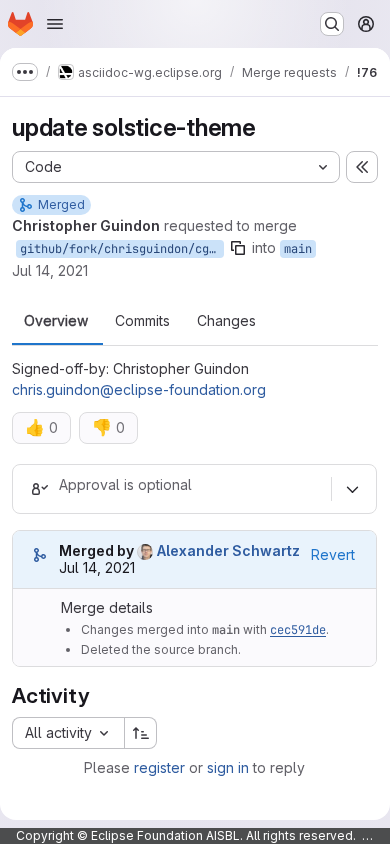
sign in (228, 767)
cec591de (298, 630)
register (159, 767)
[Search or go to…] (332, 24)
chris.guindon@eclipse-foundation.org (139, 389)
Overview (56, 321)
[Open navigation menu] (55, 24)
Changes (226, 321)
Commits (142, 321)
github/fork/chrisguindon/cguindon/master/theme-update (122, 249)
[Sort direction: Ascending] (141, 733)
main (298, 249)
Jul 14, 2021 (50, 270)
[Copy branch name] (238, 248)
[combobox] (68, 733)
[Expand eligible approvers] (352, 489)
